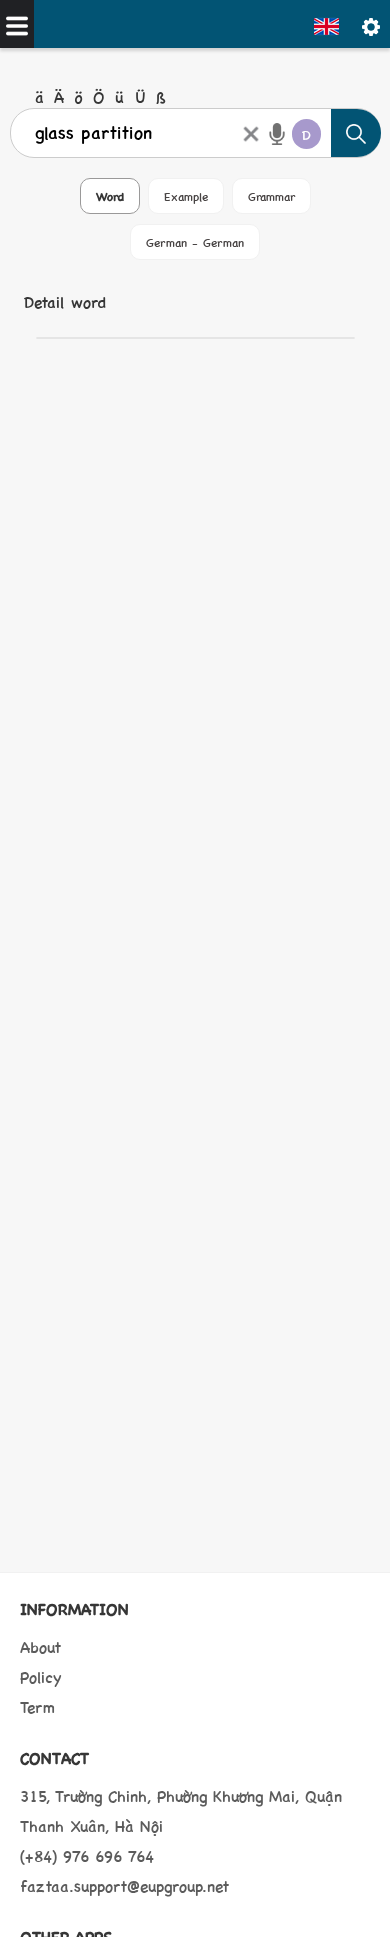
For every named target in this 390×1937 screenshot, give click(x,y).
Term (37, 1706)
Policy (41, 1676)
